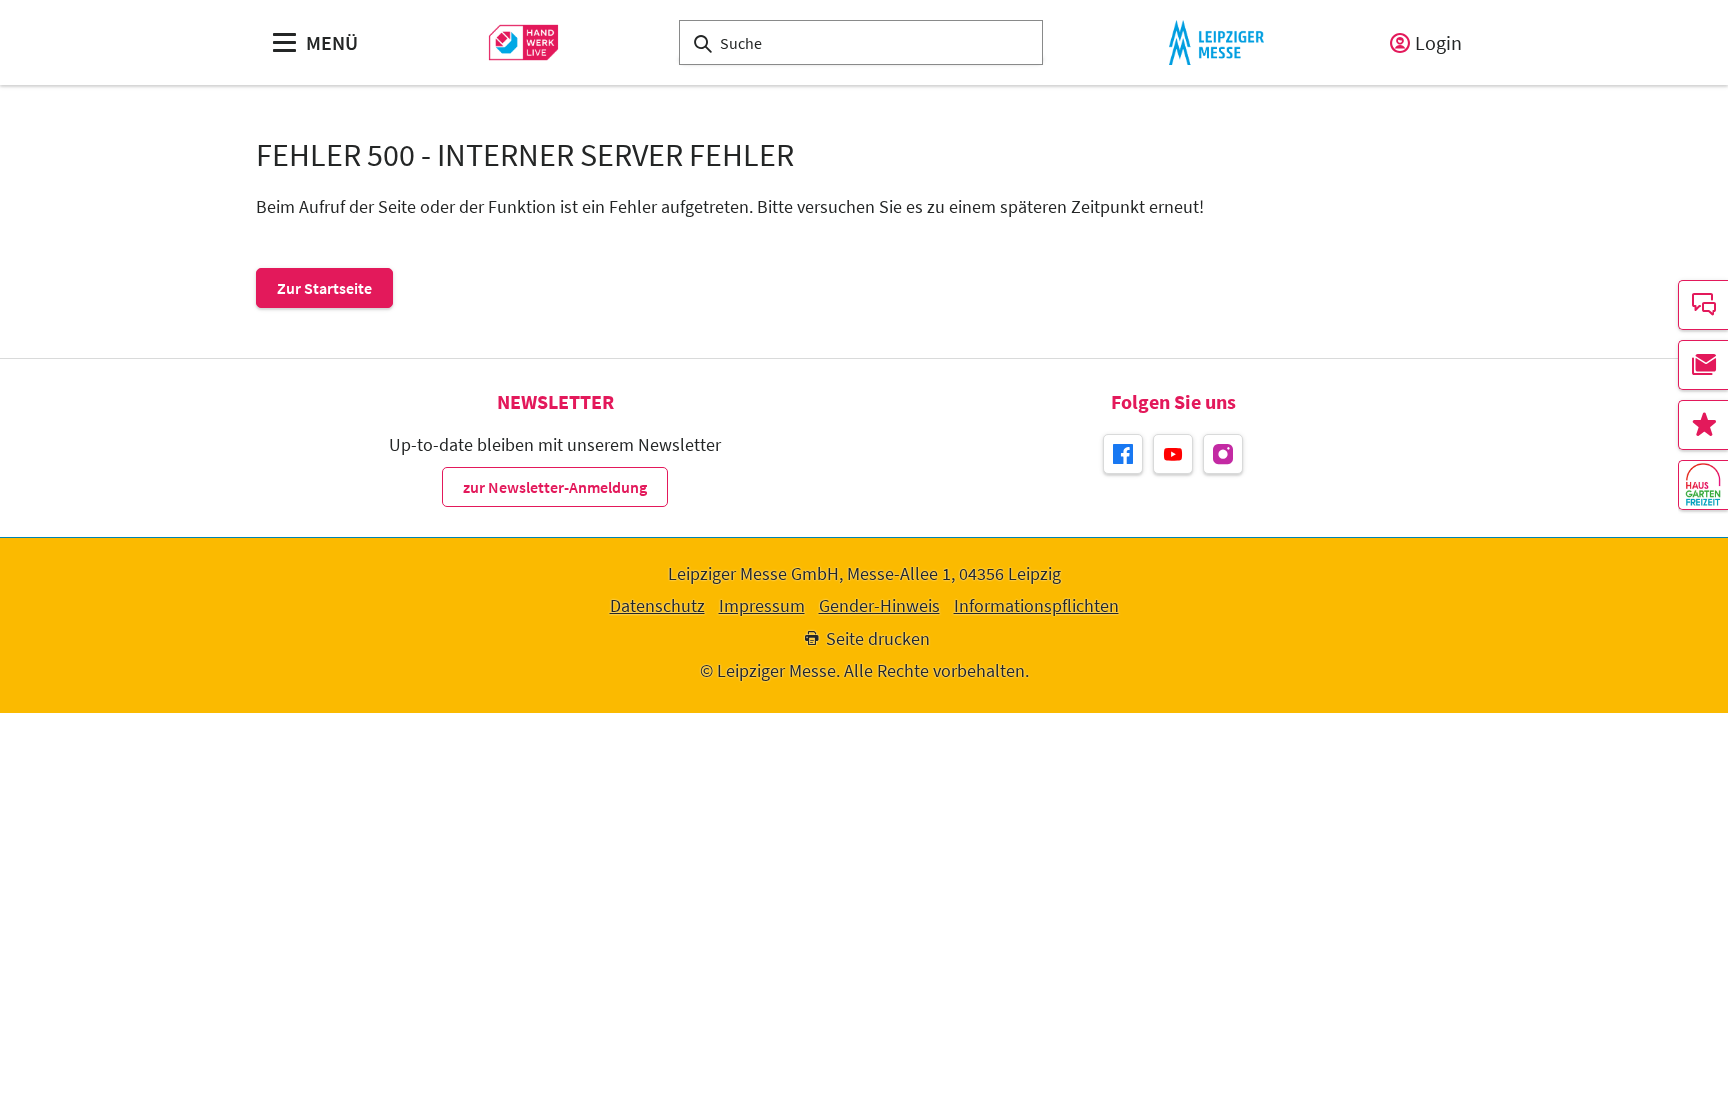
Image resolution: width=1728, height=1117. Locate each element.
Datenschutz (657, 606)
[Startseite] (523, 42)
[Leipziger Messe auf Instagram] (1223, 454)
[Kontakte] (1703, 305)
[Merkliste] (1703, 425)
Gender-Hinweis (879, 606)
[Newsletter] (1703, 365)
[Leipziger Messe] (1216, 42)
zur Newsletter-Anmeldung (555, 487)
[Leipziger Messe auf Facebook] (1123, 454)
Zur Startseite (324, 288)
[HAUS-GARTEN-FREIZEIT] (1703, 485)
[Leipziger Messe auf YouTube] (1173, 454)
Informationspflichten (1036, 606)
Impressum (762, 606)
